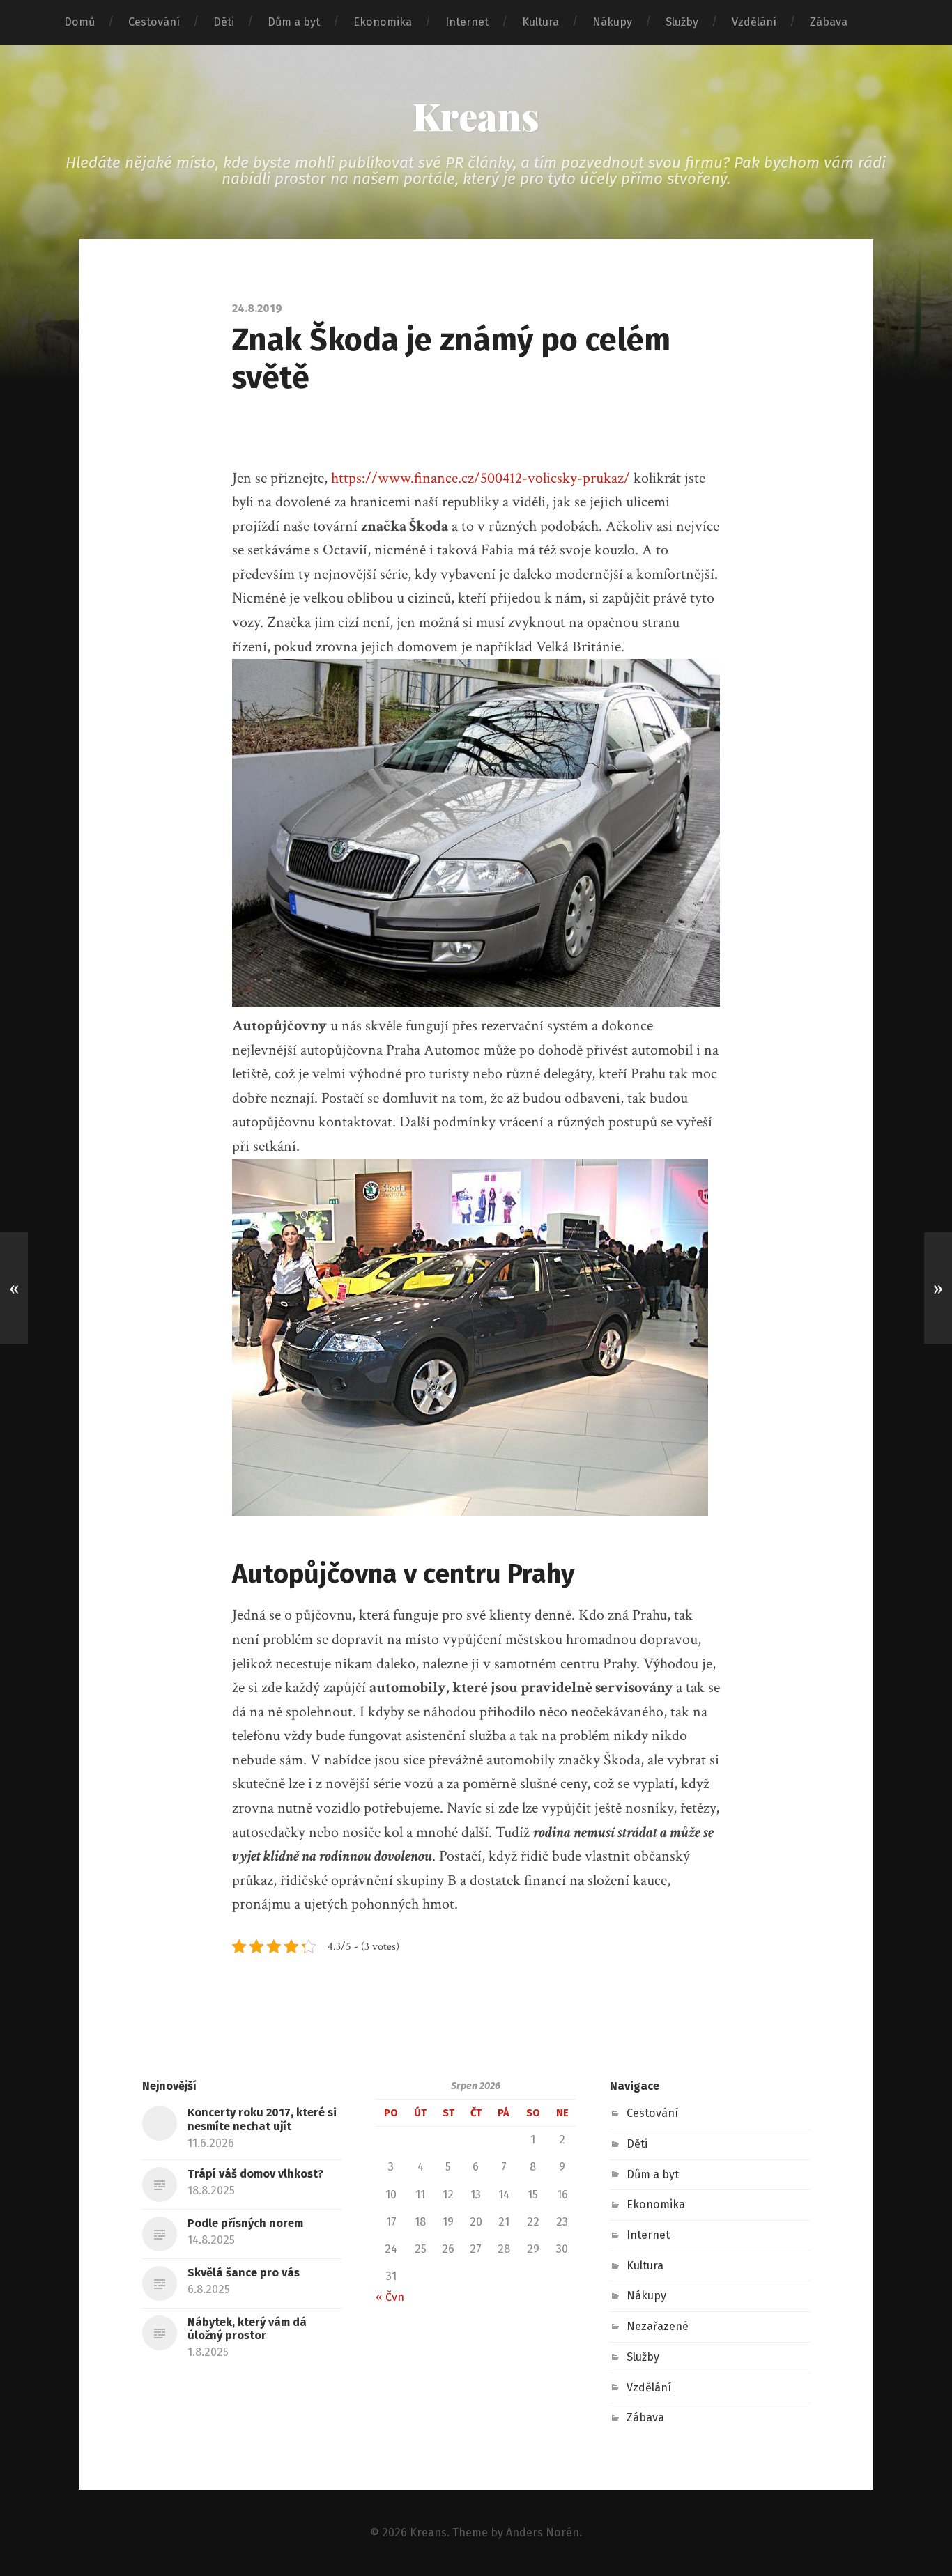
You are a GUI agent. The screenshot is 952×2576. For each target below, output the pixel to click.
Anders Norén (543, 2532)
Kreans (476, 116)
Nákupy (612, 22)
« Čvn (390, 2297)
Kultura (540, 22)
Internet (467, 22)
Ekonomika (383, 22)
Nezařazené (658, 2326)
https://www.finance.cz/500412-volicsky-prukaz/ (481, 478)
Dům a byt (294, 22)
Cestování (154, 22)
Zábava (829, 22)
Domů (79, 22)
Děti (224, 22)
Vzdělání (754, 22)
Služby (682, 22)
